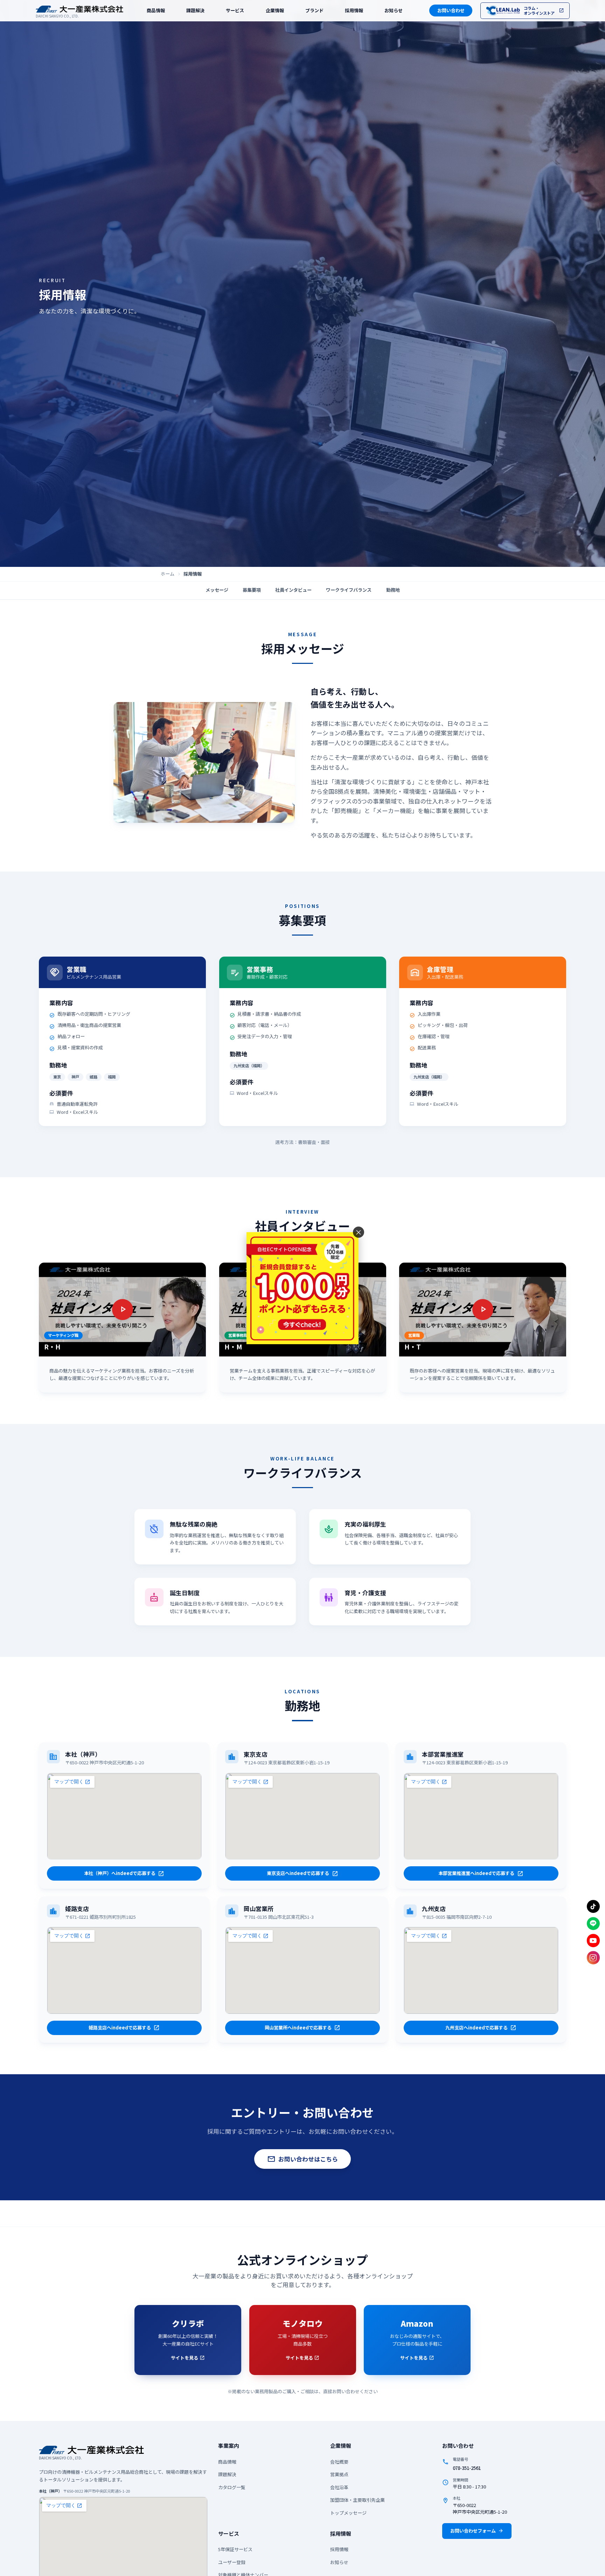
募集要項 (252, 590)
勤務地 (393, 590)
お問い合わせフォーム (477, 2531)
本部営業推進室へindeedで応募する (481, 1873)
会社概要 (339, 2462)
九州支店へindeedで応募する (481, 2028)
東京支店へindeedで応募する (302, 1873)
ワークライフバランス (349, 590)
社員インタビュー (293, 590)
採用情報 (354, 11)
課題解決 (195, 10)
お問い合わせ (451, 10)
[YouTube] (593, 1940)
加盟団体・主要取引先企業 (357, 2500)
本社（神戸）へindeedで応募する (124, 1873)
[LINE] (593, 1924)
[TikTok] (593, 1907)
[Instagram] (593, 1958)
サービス (235, 10)
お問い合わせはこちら (302, 2159)
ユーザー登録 (232, 2562)
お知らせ (394, 11)
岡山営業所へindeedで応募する (303, 2028)
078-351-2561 (467, 2468)
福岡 (112, 1077)
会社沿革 (339, 2487)
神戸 (75, 1077)
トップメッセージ (348, 2513)
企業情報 (275, 10)
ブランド (314, 11)
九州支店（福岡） (249, 1065)
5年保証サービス (235, 2549)
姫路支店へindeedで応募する (124, 2028)
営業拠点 (339, 2474)
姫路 (93, 1077)
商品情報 (156, 10)
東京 (57, 1077)
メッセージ (217, 590)
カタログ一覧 (232, 2487)
